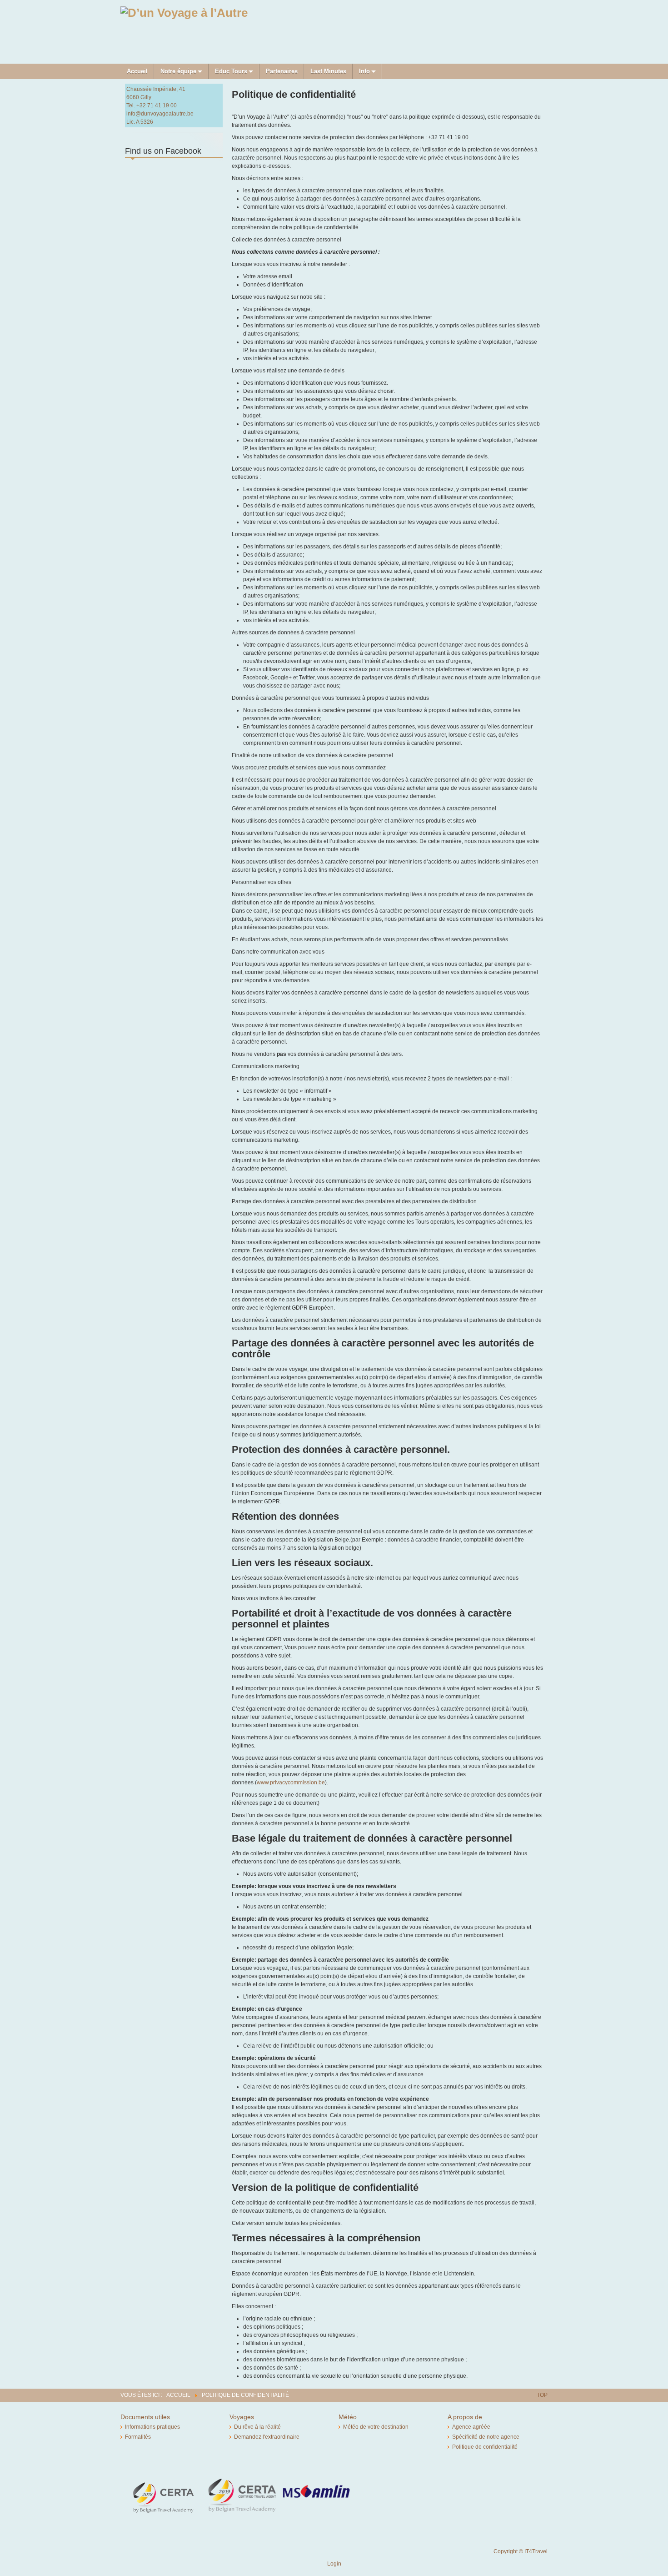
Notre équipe (178, 71)
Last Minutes (328, 71)
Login (334, 2564)
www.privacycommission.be (291, 1783)
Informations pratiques (152, 2427)
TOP (542, 2395)
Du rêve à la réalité (257, 2427)
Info (364, 71)
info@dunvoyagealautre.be (160, 114)
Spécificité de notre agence (486, 2437)
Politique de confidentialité (485, 2447)
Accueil (137, 71)
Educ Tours (231, 71)
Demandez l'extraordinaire (267, 2437)
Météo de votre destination (376, 2427)
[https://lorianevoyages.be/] (184, 12)
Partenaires (282, 71)
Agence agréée (471, 2427)
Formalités (138, 2437)
